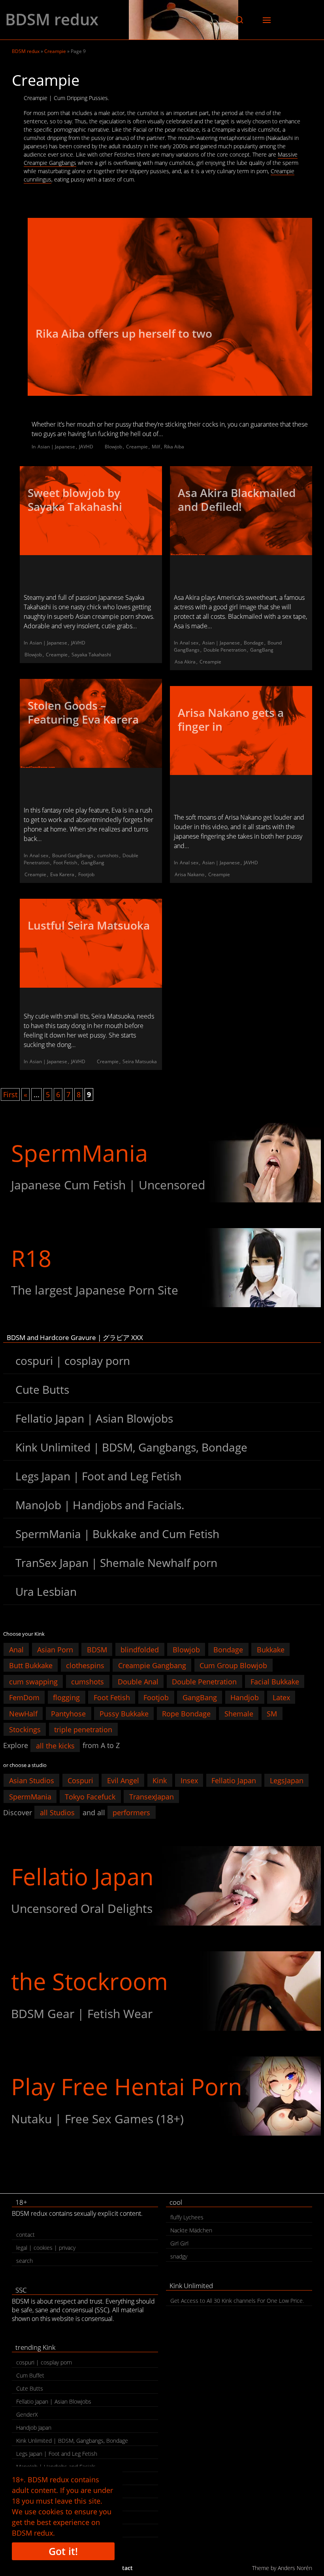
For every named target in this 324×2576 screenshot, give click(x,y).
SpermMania (79, 1153)
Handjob (245, 1697)
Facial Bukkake (275, 1681)
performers (131, 1812)
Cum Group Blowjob (233, 1665)
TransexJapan (152, 1796)
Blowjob (113, 447)
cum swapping (33, 1681)
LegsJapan (287, 1780)
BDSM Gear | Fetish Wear (82, 2014)
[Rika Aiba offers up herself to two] (170, 307)
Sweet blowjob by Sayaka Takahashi (76, 500)
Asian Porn (55, 1649)
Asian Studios (32, 1780)
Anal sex (189, 643)
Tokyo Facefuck (90, 1796)
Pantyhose (68, 1713)
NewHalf (23, 1713)
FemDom (24, 1697)
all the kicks (55, 1745)
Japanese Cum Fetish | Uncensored (108, 1185)
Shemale (239, 1713)
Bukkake (271, 1649)
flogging (66, 1697)
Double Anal (138, 1681)
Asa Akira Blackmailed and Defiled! (237, 500)
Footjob (86, 874)
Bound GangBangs (73, 855)
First (10, 1094)
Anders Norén (295, 2568)
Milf (156, 447)
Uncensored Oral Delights (82, 1908)
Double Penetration (225, 650)
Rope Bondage (186, 1713)
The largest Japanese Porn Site (95, 1290)
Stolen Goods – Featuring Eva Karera (83, 712)
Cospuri (80, 1780)
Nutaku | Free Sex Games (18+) (97, 2119)
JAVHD (86, 447)
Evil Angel (123, 1780)
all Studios (57, 1812)
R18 (31, 1258)
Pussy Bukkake (124, 1713)
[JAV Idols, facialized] (162, 1163)
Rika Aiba (174, 447)
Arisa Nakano (189, 874)
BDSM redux (52, 19)
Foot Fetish (65, 863)
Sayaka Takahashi (91, 655)
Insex (189, 1780)
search (24, 2261)
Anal (16, 1649)
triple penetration (83, 1729)
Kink (160, 1780)
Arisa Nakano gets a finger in (231, 719)
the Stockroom (89, 1981)
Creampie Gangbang (152, 1665)
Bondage (254, 643)
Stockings (25, 1729)
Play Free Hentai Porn (127, 2086)
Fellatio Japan (234, 1780)
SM (272, 1713)
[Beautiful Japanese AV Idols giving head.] (162, 1886)
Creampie (55, 51)
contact (25, 2235)
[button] (239, 20)
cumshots (108, 855)
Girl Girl (179, 2243)
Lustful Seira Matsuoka (89, 925)
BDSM (97, 1649)
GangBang (262, 650)
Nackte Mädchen (191, 2230)
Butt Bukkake (31, 1665)
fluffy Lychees (187, 2217)
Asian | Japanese (56, 447)
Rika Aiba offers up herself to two (124, 333)
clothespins (85, 1665)
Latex (281, 1697)
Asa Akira (185, 662)
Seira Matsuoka (140, 1061)
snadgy (179, 2256)
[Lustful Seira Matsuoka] (91, 943)
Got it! (63, 2551)
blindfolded (140, 1649)
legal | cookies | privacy (46, 2248)
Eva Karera (62, 874)
